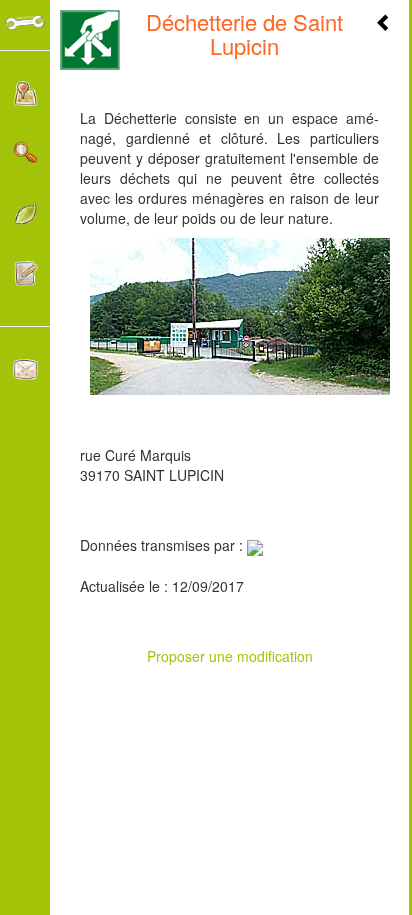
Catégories (25, 218)
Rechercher (25, 158)
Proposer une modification (230, 656)
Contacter (25, 374)
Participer (25, 278)
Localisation (25, 98)
